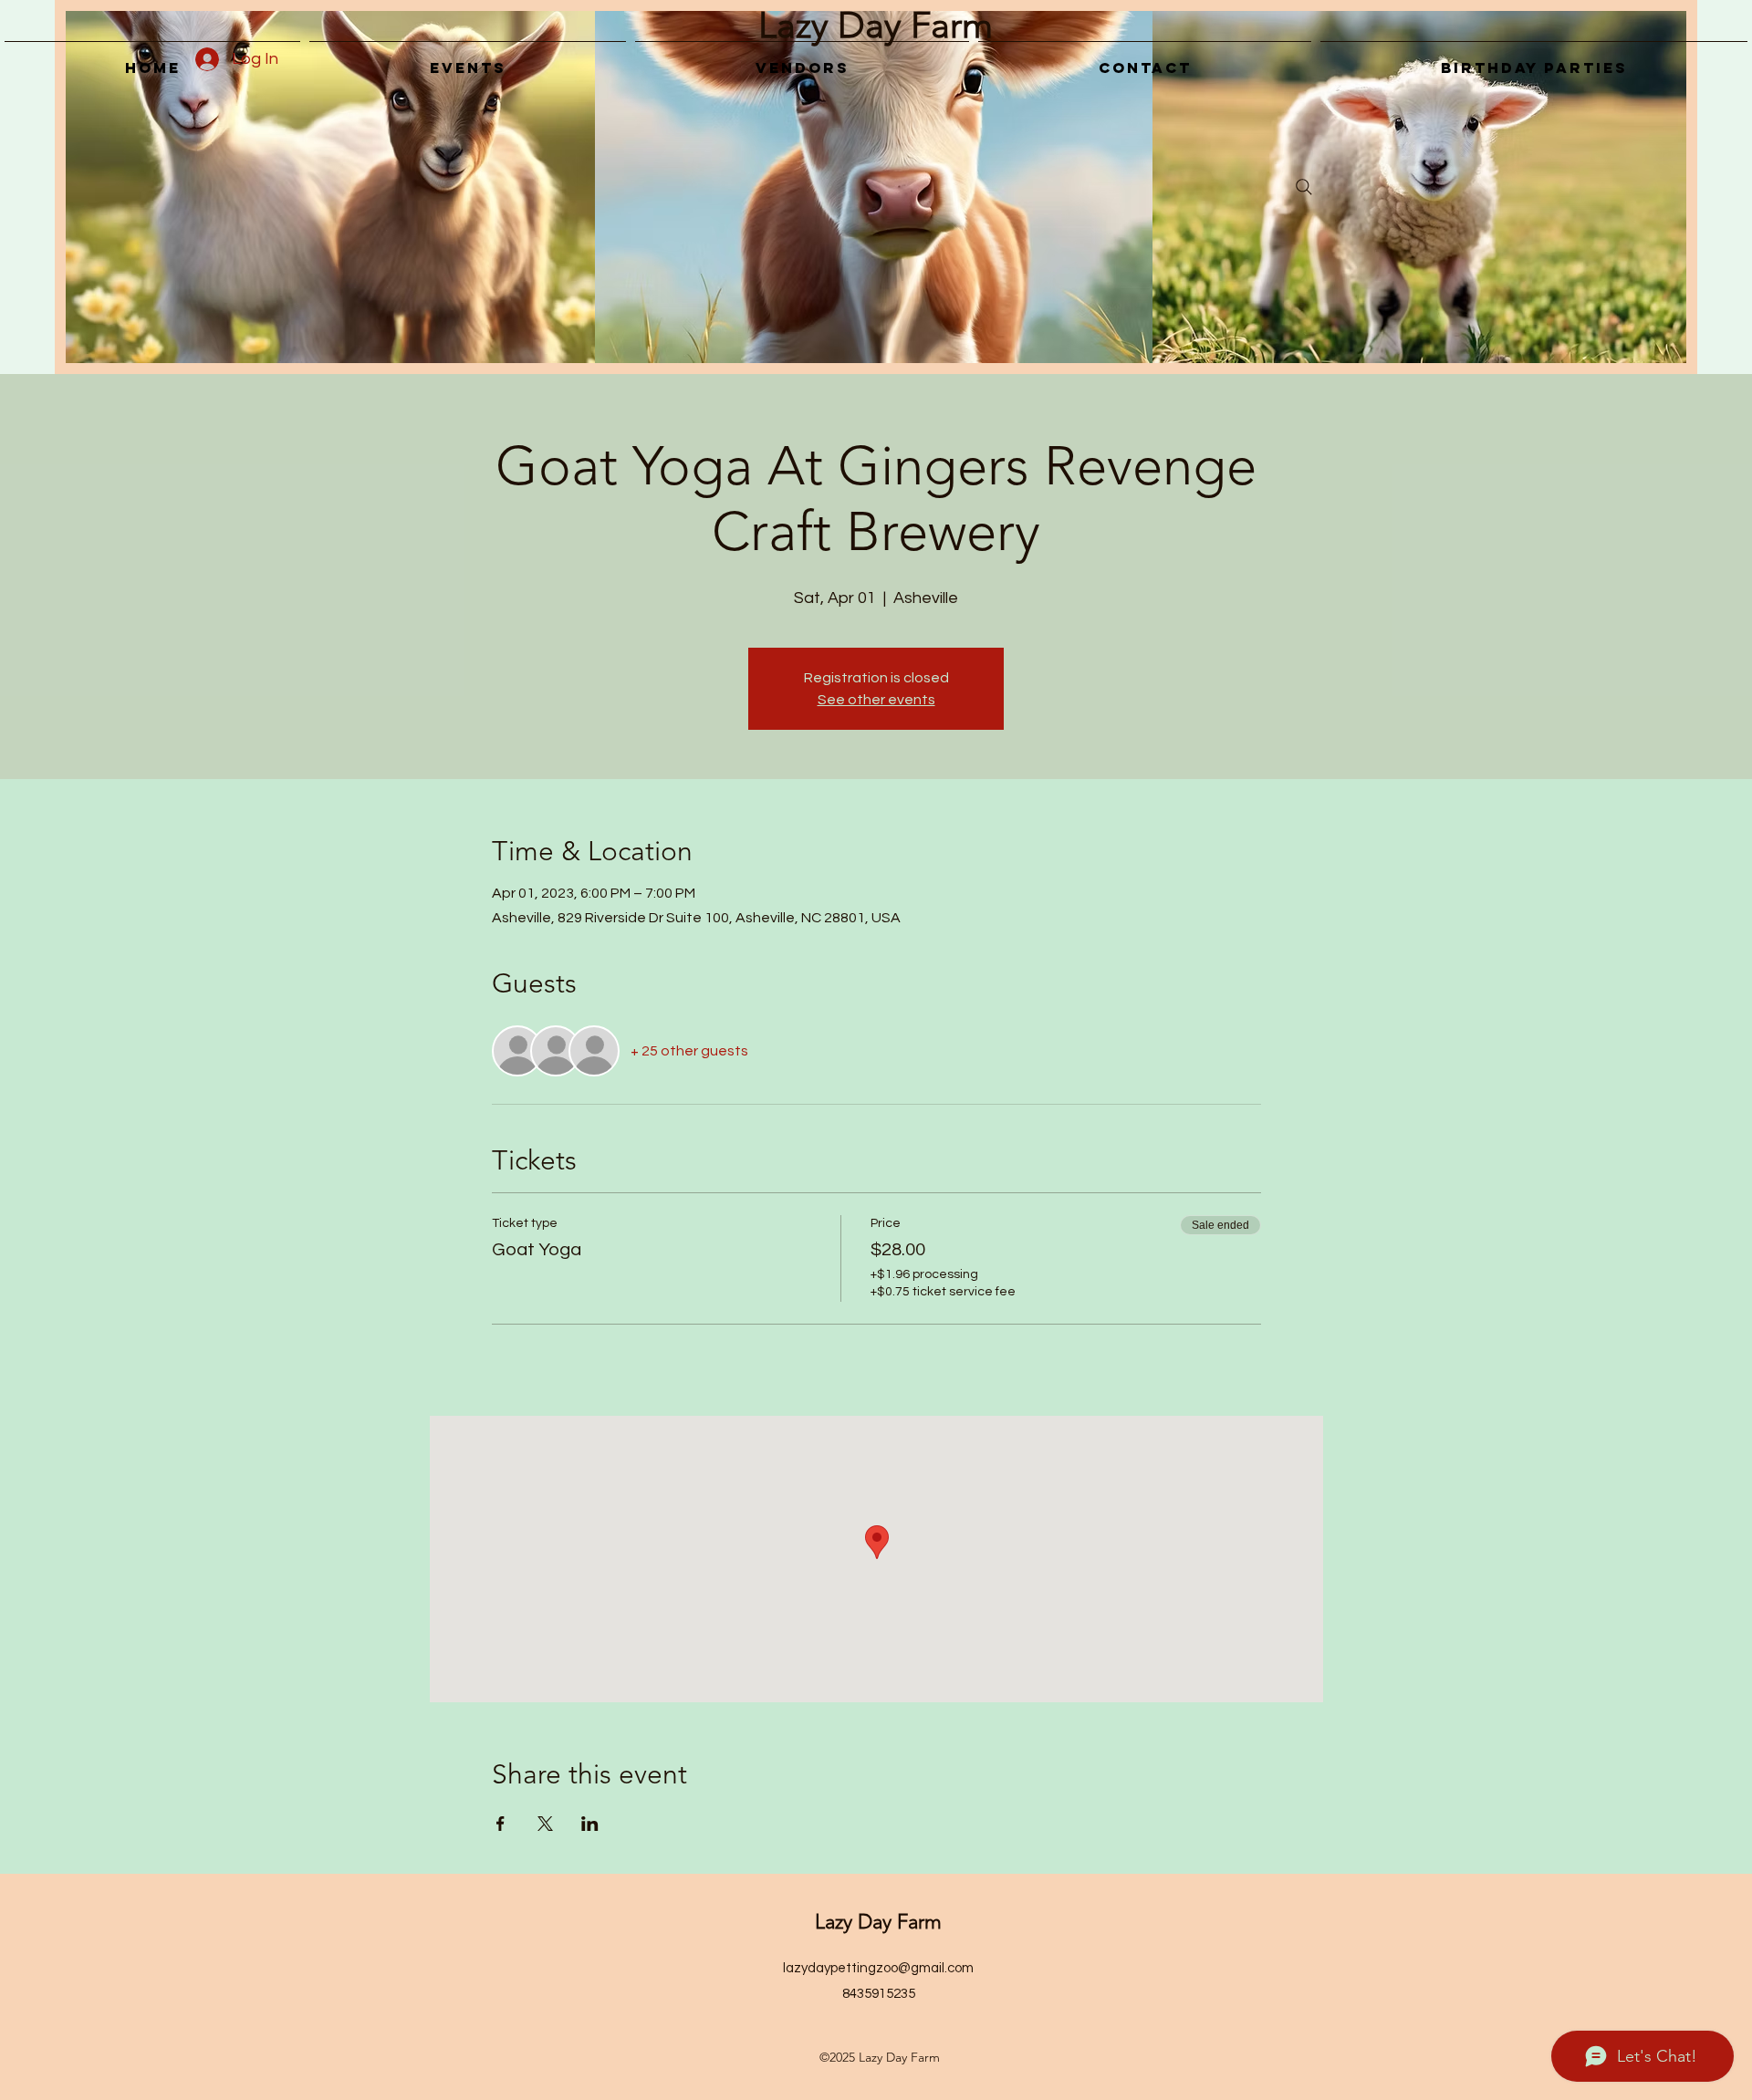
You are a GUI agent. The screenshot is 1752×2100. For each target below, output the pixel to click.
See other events (876, 700)
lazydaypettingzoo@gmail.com (878, 1968)
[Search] (1304, 187)
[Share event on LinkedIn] (590, 1824)
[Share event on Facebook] (501, 1824)
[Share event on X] (545, 1824)
